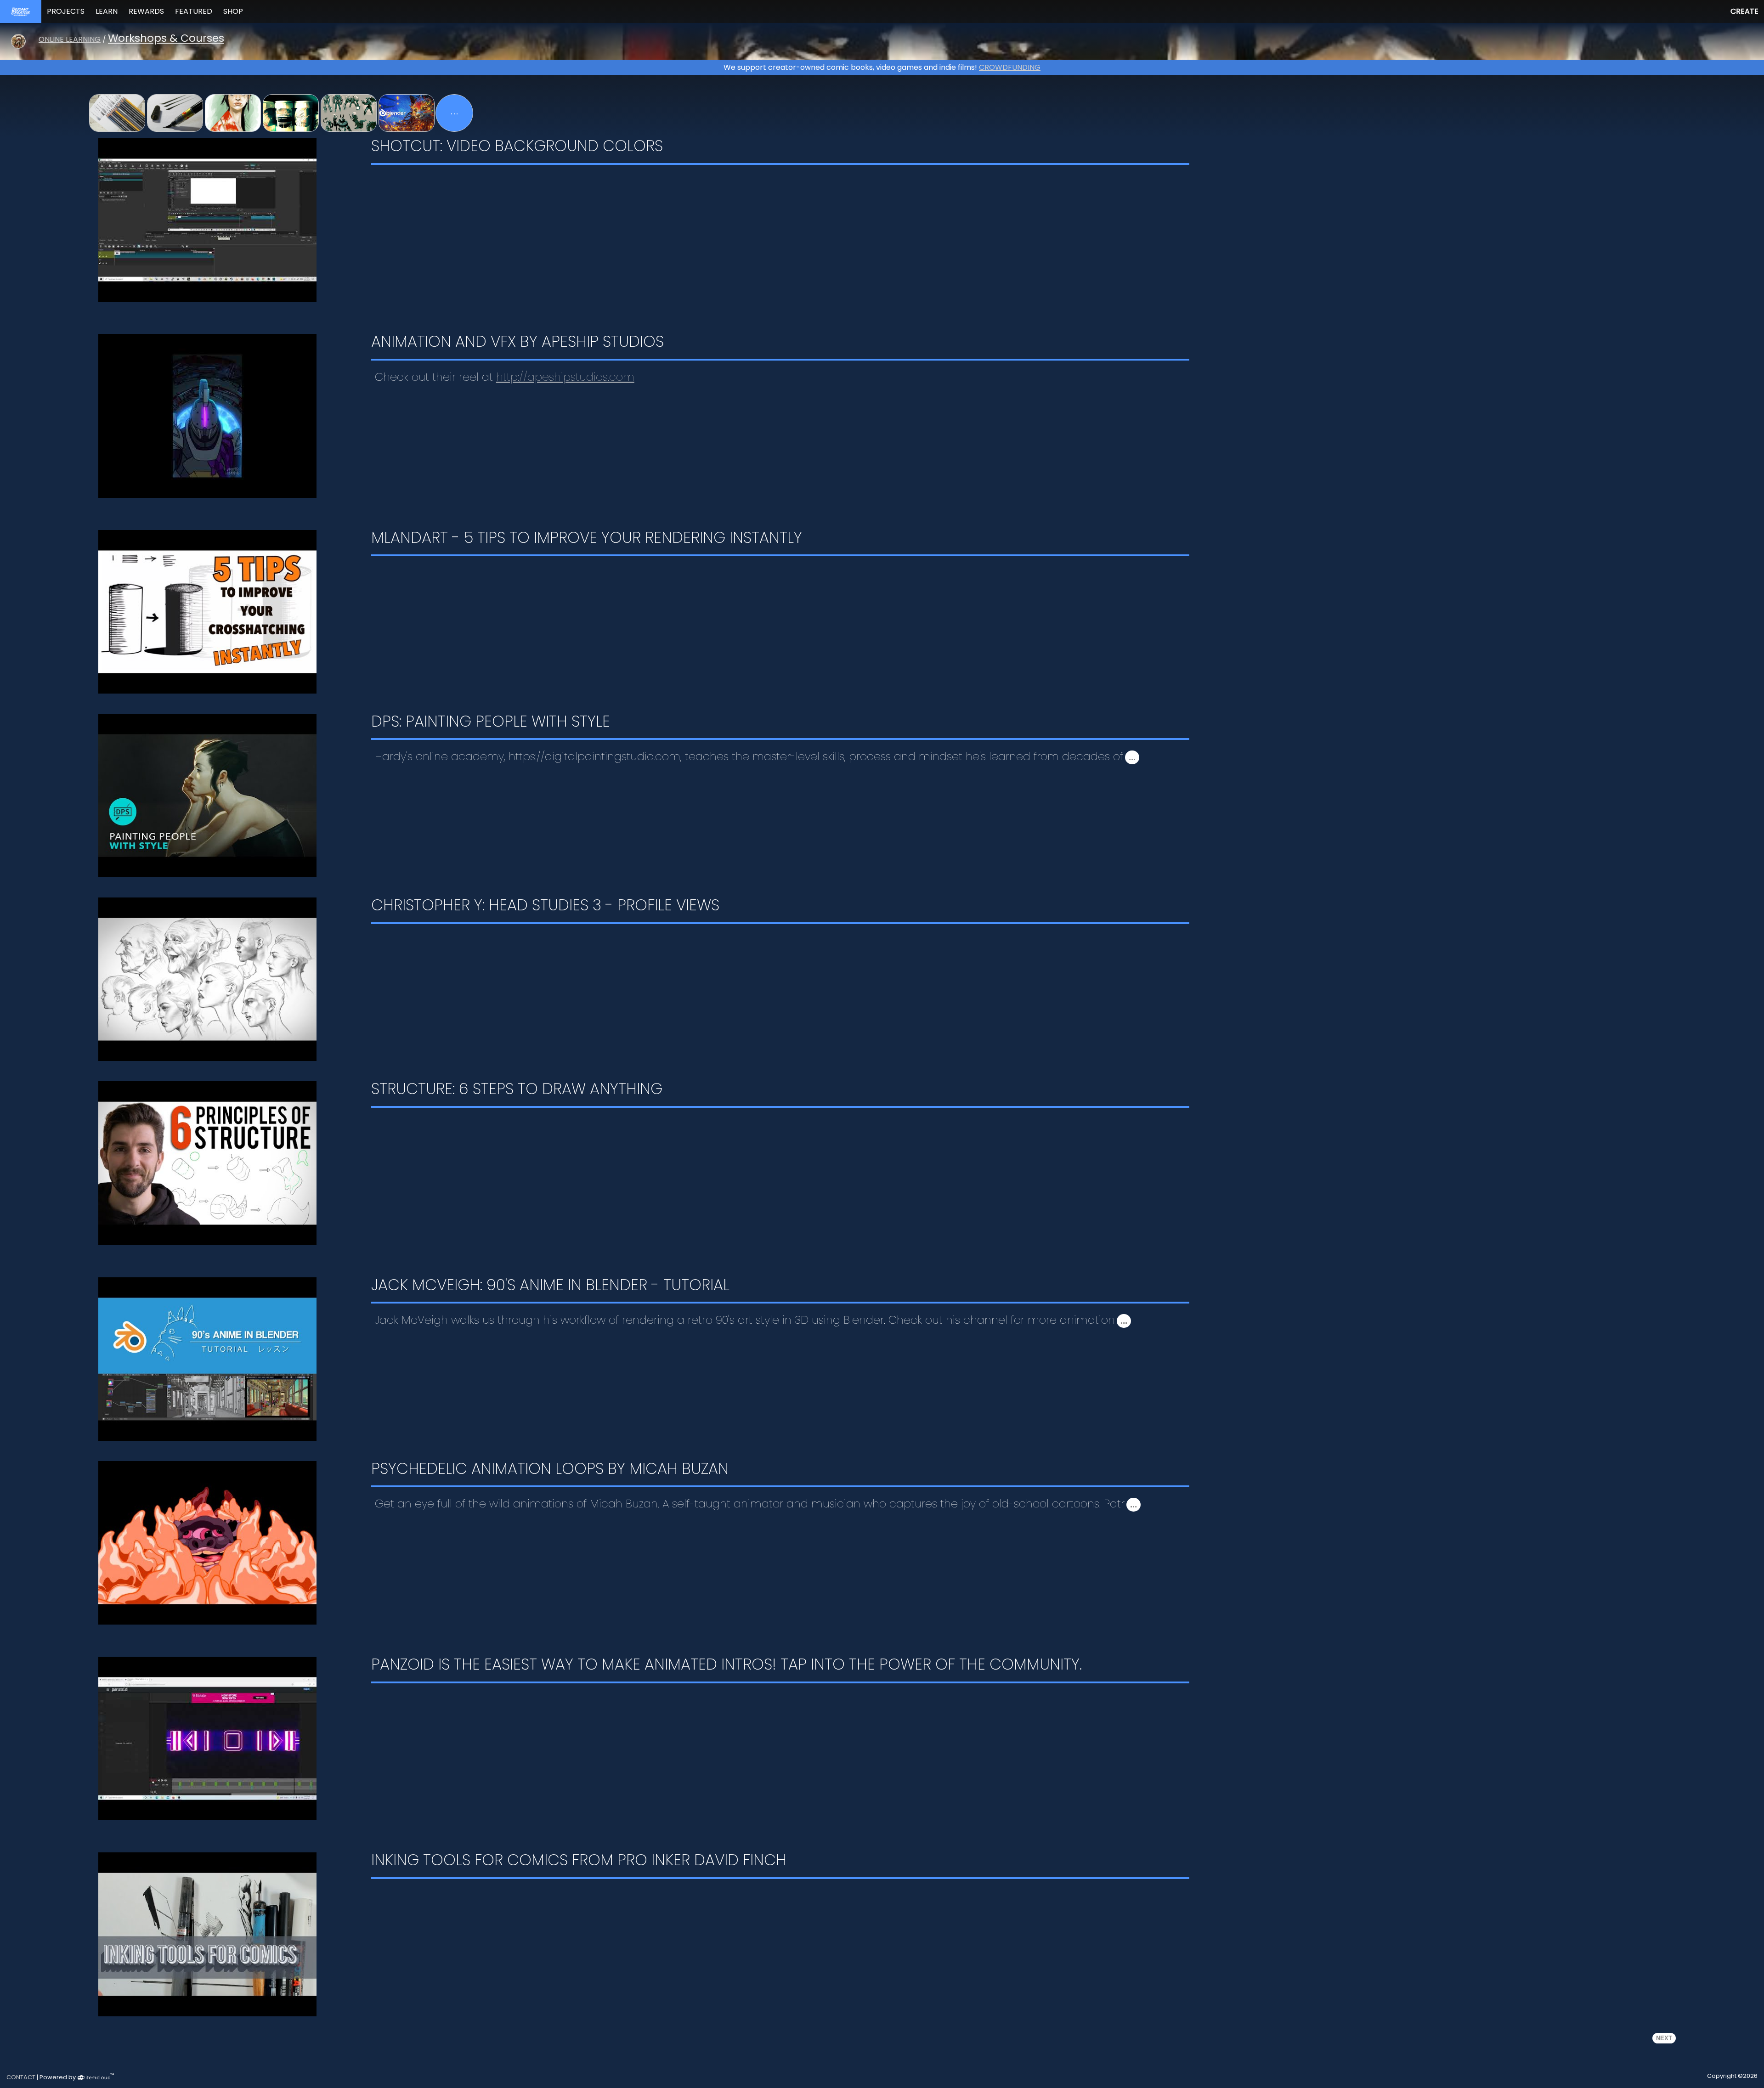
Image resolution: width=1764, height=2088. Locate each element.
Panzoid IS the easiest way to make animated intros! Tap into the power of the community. (727, 1666)
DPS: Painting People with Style (491, 723)
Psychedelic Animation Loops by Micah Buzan (550, 1470)
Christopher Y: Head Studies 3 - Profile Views (545, 907)
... (1132, 757)
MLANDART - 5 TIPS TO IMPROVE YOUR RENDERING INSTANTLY (587, 539)
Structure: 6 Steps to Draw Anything (517, 1090)
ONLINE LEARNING (70, 39)
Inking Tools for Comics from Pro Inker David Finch (579, 1862)
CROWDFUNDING (1010, 67)
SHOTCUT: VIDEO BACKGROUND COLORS (517, 147)
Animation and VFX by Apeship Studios (517, 343)
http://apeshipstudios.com (565, 377)
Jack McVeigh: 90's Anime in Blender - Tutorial (550, 1287)
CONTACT (21, 2077)
